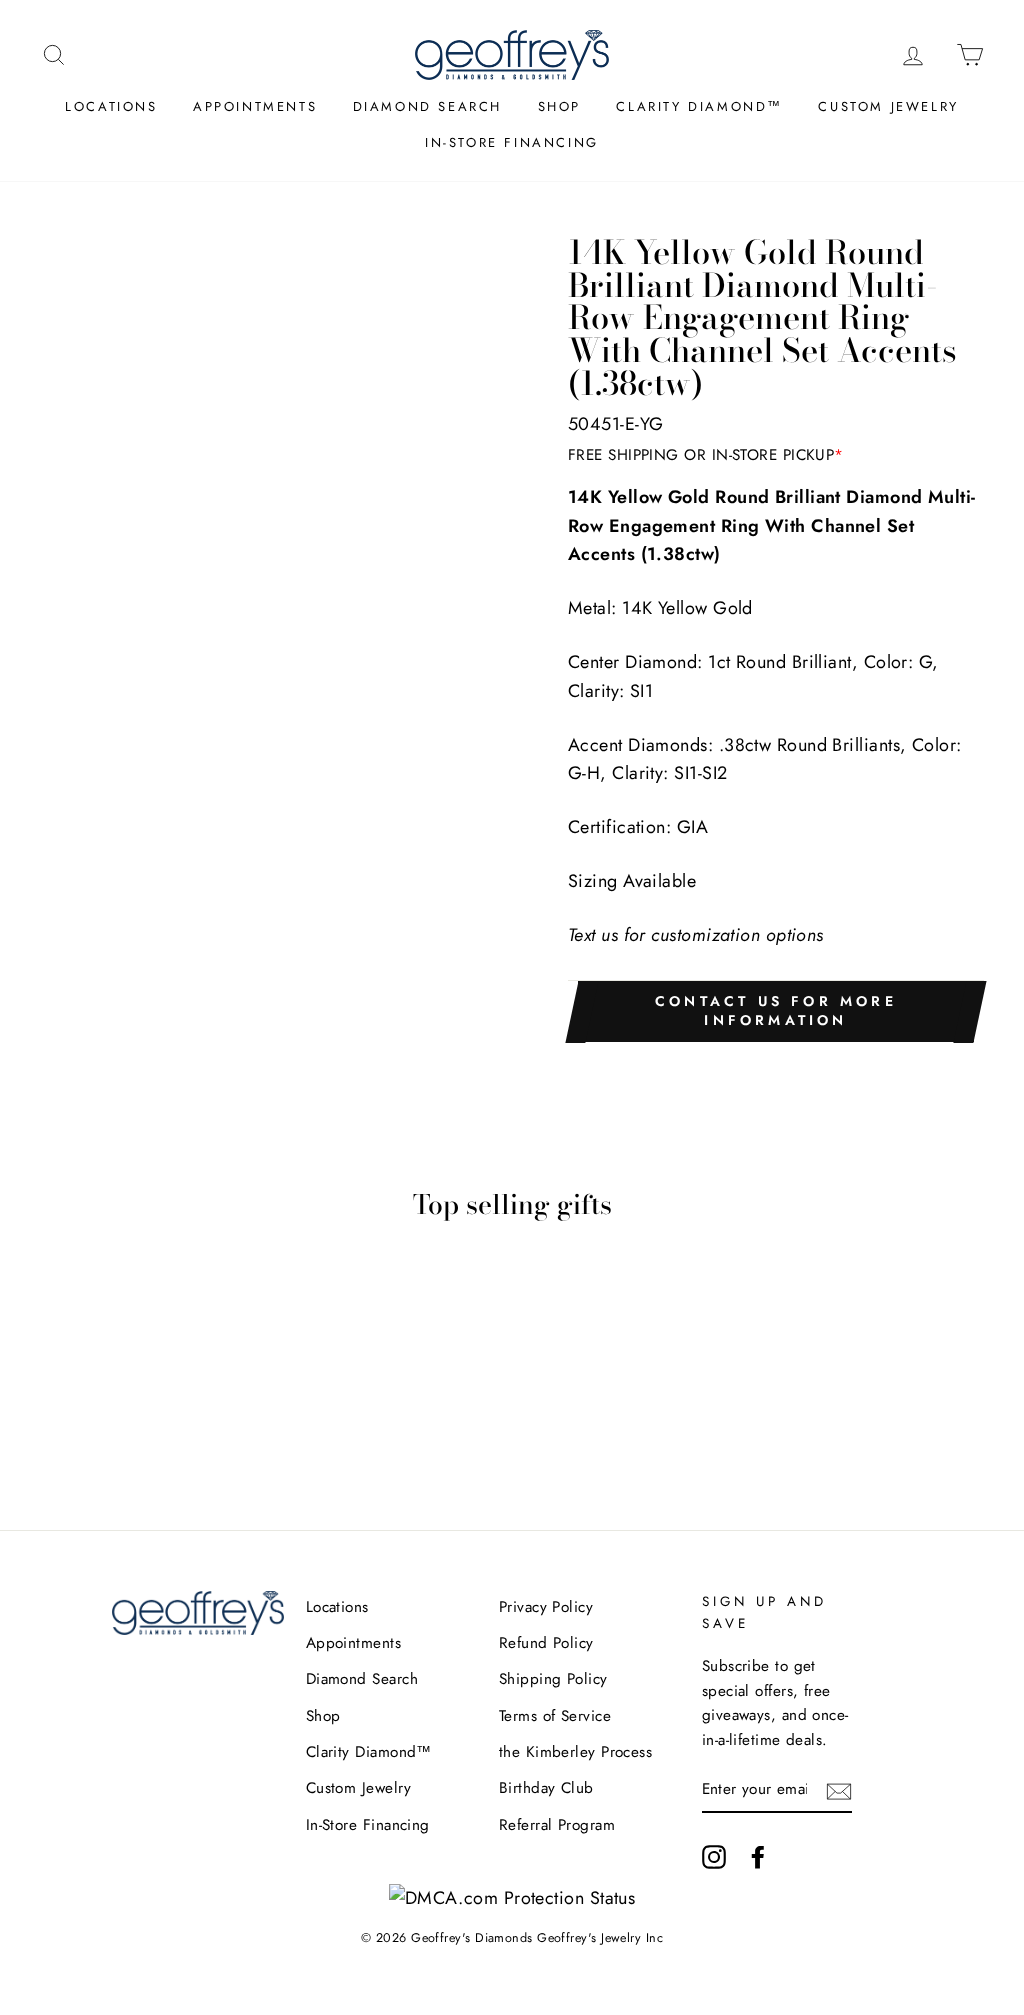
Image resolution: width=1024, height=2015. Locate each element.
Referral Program (557, 1825)
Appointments (255, 106)
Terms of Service (555, 1716)
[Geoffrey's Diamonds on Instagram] (714, 1855)
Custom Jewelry (888, 106)
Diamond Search (427, 106)
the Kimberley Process (575, 1752)
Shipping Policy (553, 1679)
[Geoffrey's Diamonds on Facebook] (758, 1855)
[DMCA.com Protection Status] (512, 1898)
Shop (559, 106)
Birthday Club (546, 1788)
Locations (111, 106)
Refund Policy (546, 1643)
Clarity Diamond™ (699, 106)
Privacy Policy (546, 1607)
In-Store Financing (512, 142)
